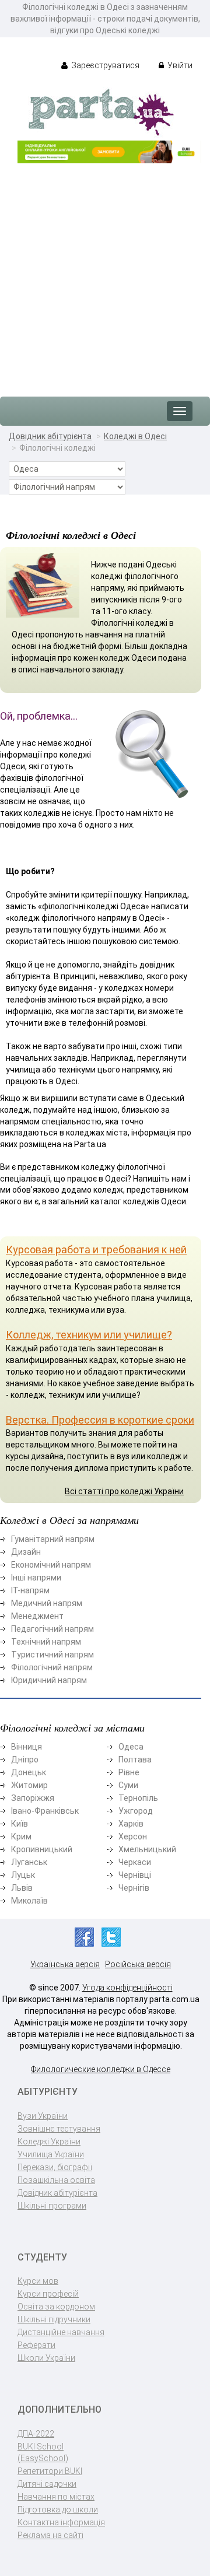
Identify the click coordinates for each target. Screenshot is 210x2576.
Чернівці (135, 1875)
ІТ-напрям (30, 1590)
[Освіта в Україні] (101, 111)
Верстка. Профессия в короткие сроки (100, 1420)
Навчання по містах (56, 2497)
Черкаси (135, 1862)
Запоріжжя (33, 1798)
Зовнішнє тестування (59, 2129)
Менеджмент (37, 1616)
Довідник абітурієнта (50, 436)
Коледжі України (49, 2142)
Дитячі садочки (47, 2484)
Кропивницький (42, 1849)
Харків (131, 1824)
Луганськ (29, 1862)
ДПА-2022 (36, 2434)
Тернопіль (138, 1798)
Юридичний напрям (49, 1680)
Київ (20, 1824)
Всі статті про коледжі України (124, 1491)
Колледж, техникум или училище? (89, 1335)
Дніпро (25, 1760)
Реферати (36, 2345)
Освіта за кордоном (56, 2307)
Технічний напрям (46, 1642)
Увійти (179, 65)
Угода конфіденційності (127, 1988)
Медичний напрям (47, 1603)
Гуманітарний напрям (53, 1539)
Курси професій (48, 2294)
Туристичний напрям (52, 1655)
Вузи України (43, 2116)
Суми (128, 1785)
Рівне (129, 1772)
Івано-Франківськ (45, 1811)
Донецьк (29, 1772)
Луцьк (23, 1875)
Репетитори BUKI (50, 2471)
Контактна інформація (61, 2522)
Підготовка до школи (58, 2510)
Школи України (46, 2358)
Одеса (131, 1747)
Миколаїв (29, 1901)
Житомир (29, 1785)
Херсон (133, 1837)
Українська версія (65, 1964)
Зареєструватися (104, 65)
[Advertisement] (105, 274)
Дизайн (26, 1552)
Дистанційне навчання (61, 2332)
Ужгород (136, 1811)
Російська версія (138, 1964)
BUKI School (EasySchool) (43, 2452)
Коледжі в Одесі (135, 436)
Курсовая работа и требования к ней (96, 1250)
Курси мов (38, 2281)
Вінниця (27, 1747)
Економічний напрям (51, 1565)
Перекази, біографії (55, 2167)
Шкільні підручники (54, 2319)
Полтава (135, 1760)
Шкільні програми (52, 2206)
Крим (21, 1837)
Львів (22, 1888)
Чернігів (134, 1888)
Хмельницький (147, 1849)
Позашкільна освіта (56, 2180)
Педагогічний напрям (52, 1629)
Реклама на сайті (50, 2535)
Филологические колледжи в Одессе (101, 2069)
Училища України (51, 2154)
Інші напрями (36, 1578)
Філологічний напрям (52, 1667)
